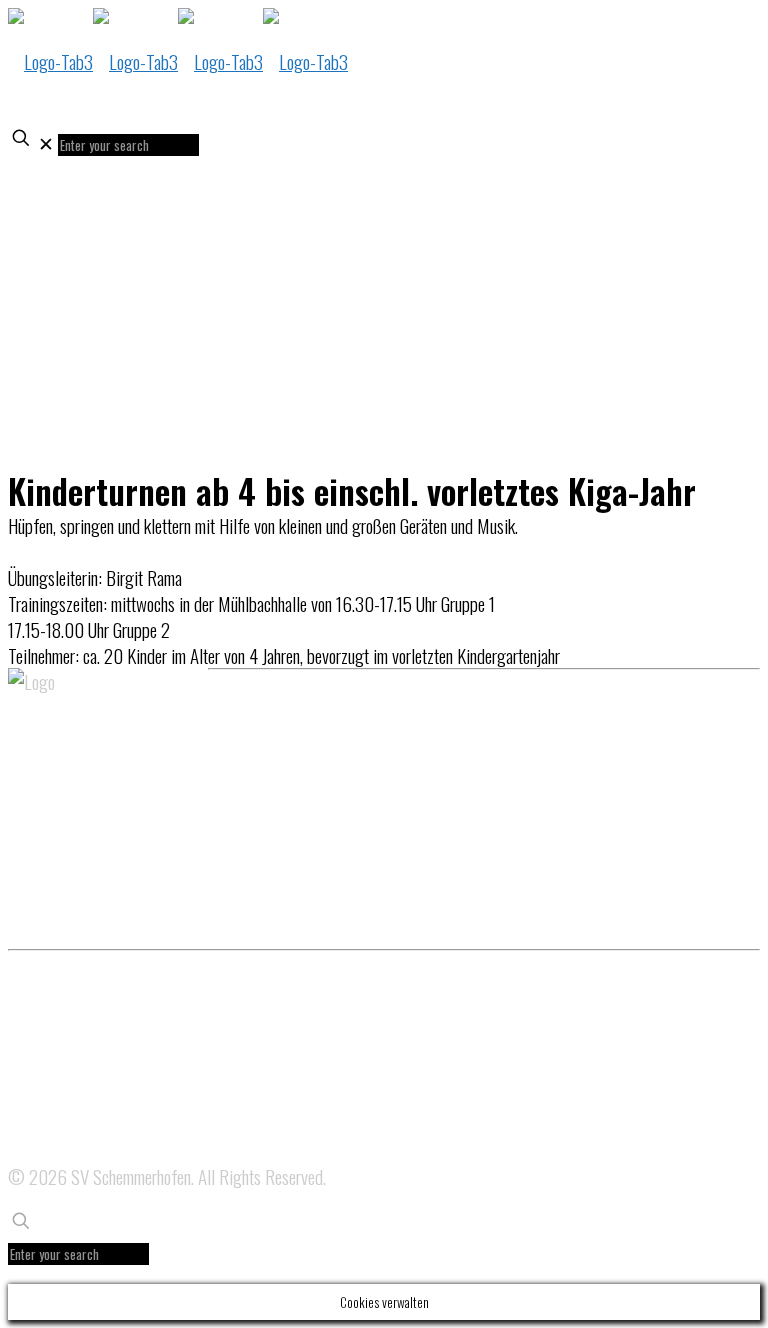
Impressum (38, 1100)
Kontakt (29, 1152)
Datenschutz (42, 1048)
